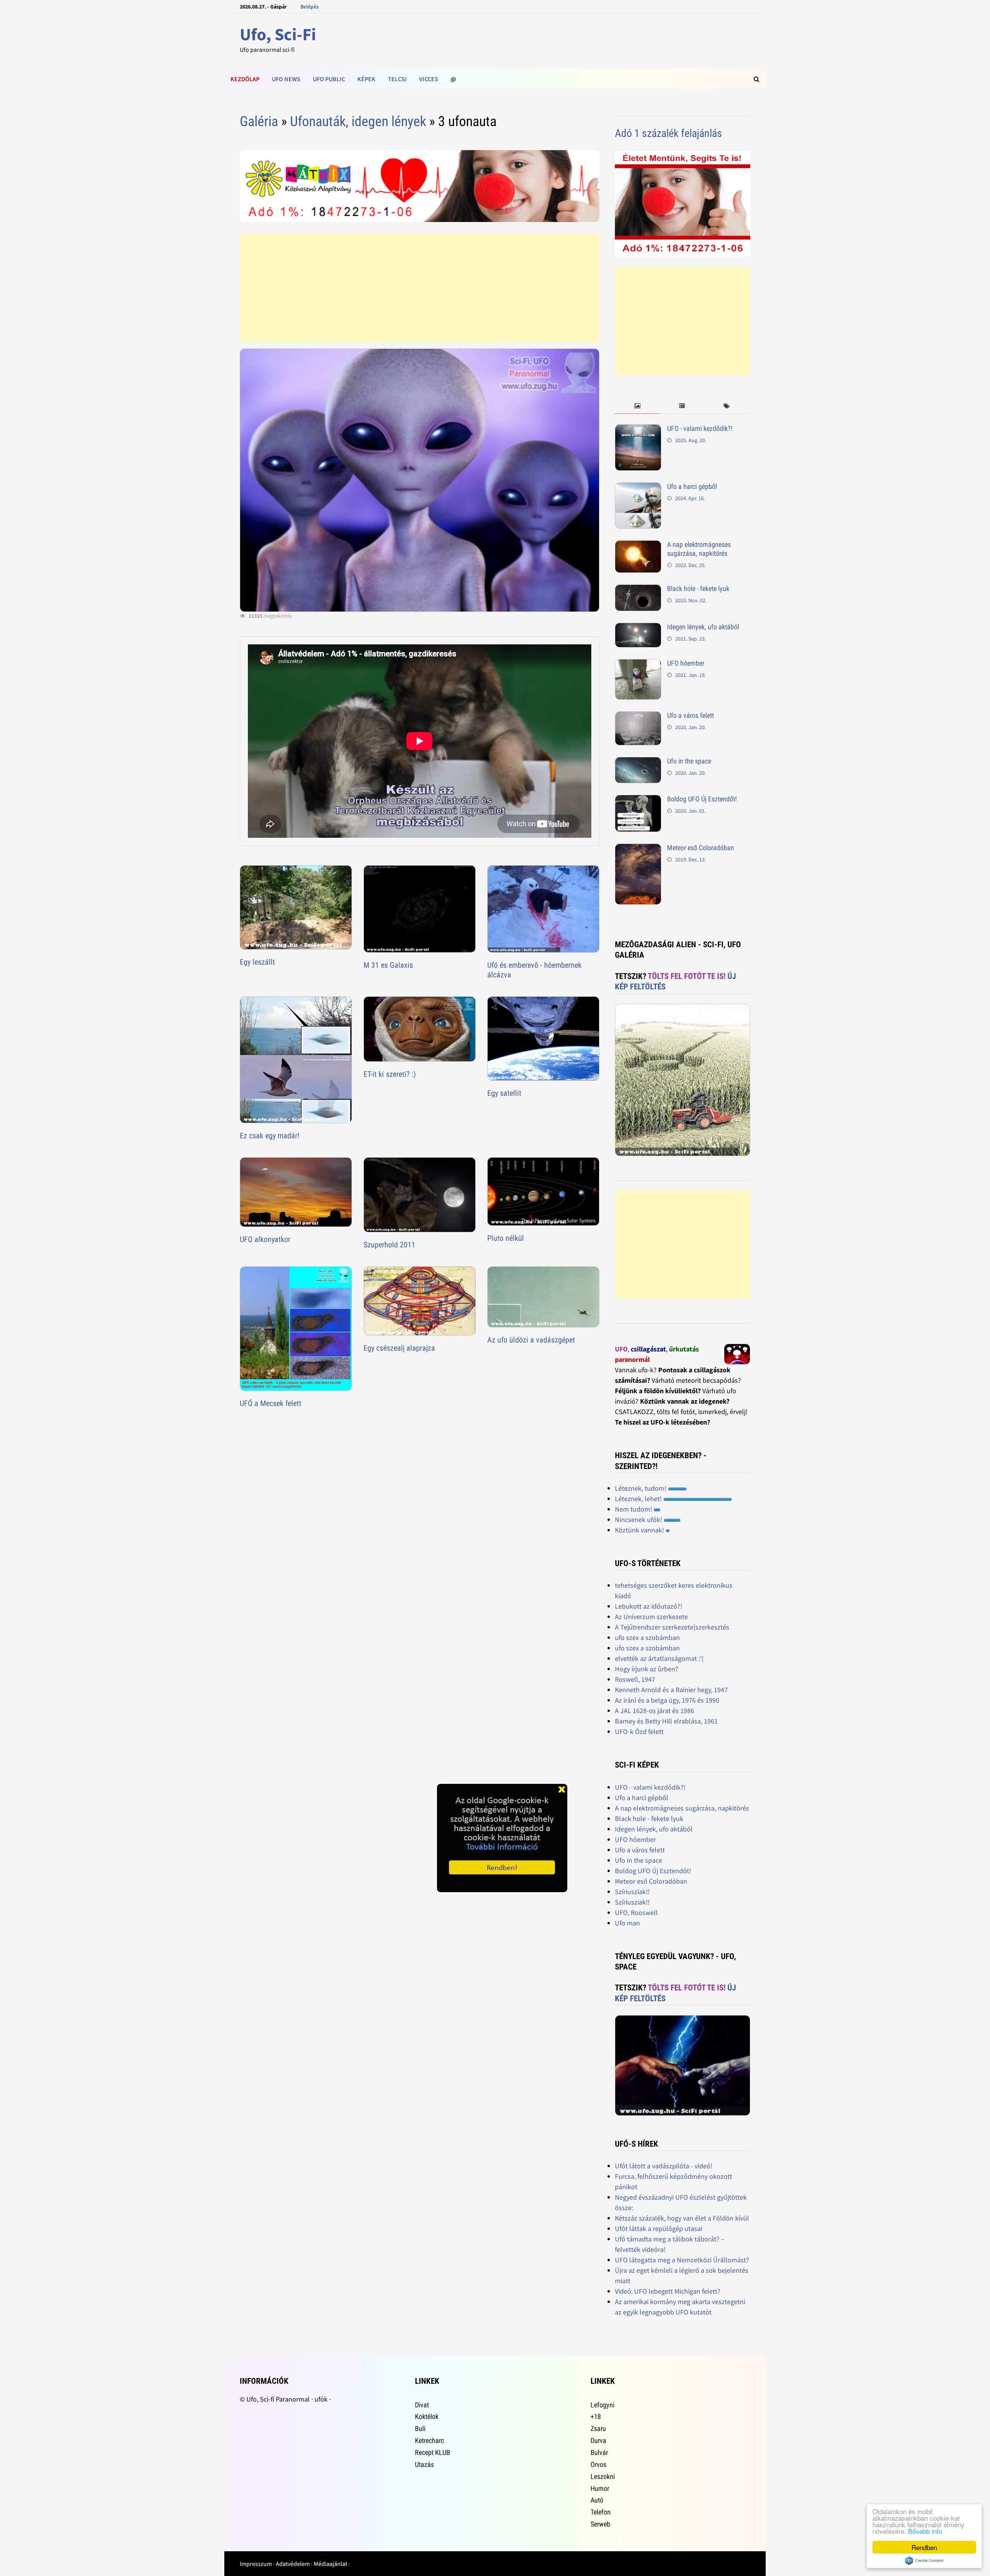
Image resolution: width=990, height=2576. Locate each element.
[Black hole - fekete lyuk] (638, 590)
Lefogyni (603, 2405)
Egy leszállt (257, 962)
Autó (597, 2500)
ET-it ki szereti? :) (390, 1074)
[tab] (637, 406)
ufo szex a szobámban (647, 1637)
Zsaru (598, 2428)
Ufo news (286, 79)
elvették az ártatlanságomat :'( (659, 1658)
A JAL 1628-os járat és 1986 (655, 1711)
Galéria (259, 121)
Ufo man (627, 1923)
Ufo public (329, 79)
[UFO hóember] (638, 664)
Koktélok (427, 2416)
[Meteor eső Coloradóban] (638, 849)
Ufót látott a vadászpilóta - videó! (664, 2166)
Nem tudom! (634, 1509)
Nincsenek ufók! (639, 1519)
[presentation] (637, 406)
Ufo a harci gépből (692, 486)
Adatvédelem (293, 2564)
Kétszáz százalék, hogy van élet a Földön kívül (682, 2218)
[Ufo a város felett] (638, 717)
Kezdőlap (245, 79)
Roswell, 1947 (635, 1679)
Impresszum (256, 2564)
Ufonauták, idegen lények (358, 121)
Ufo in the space (689, 761)
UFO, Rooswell (636, 1912)
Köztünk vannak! (640, 1530)
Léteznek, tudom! (641, 1488)
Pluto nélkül (506, 1238)
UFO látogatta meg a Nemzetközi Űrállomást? (682, 2260)
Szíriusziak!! (632, 1892)
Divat (422, 2405)
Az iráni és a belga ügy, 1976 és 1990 (667, 1700)
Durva (598, 2440)
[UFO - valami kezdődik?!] (638, 430)
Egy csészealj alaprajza (399, 1348)
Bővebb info (925, 2531)
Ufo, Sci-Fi (278, 34)
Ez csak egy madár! (270, 1136)
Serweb (600, 2524)
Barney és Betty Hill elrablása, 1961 (666, 1721)
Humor (600, 2488)
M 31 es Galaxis (388, 965)
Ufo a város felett (690, 715)
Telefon (601, 2512)
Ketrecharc (429, 2440)
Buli (420, 2428)
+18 (596, 2416)
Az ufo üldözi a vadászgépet (531, 1340)
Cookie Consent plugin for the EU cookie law (924, 2561)
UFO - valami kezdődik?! (700, 428)
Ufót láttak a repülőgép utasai (659, 2228)
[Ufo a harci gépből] (638, 488)
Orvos (598, 2464)
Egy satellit (504, 1093)
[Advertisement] (419, 288)
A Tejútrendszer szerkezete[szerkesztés (672, 1627)
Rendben (924, 2547)
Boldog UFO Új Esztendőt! (702, 799)
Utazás (424, 2464)
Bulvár (599, 2452)
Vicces (429, 79)
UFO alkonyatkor (265, 1239)
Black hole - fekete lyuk (698, 588)
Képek (366, 79)
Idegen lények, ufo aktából (703, 627)
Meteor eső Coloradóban (701, 848)
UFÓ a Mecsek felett (271, 1403)
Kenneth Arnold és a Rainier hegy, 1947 (671, 1690)
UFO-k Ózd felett (639, 1731)
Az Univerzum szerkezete (651, 1617)
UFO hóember (686, 663)
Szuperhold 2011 (389, 1245)
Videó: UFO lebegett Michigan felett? (668, 2291)
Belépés (310, 7)
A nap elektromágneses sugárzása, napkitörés (699, 549)
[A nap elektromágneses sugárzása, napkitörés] (638, 546)
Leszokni (603, 2476)
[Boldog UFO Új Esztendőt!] (638, 800)
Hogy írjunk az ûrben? (647, 1669)
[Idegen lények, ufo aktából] (638, 628)
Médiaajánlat (330, 2564)
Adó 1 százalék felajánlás (668, 133)
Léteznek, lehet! (639, 1499)
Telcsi (397, 79)
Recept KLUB (433, 2452)
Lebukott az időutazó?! (649, 1606)
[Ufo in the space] (638, 762)
